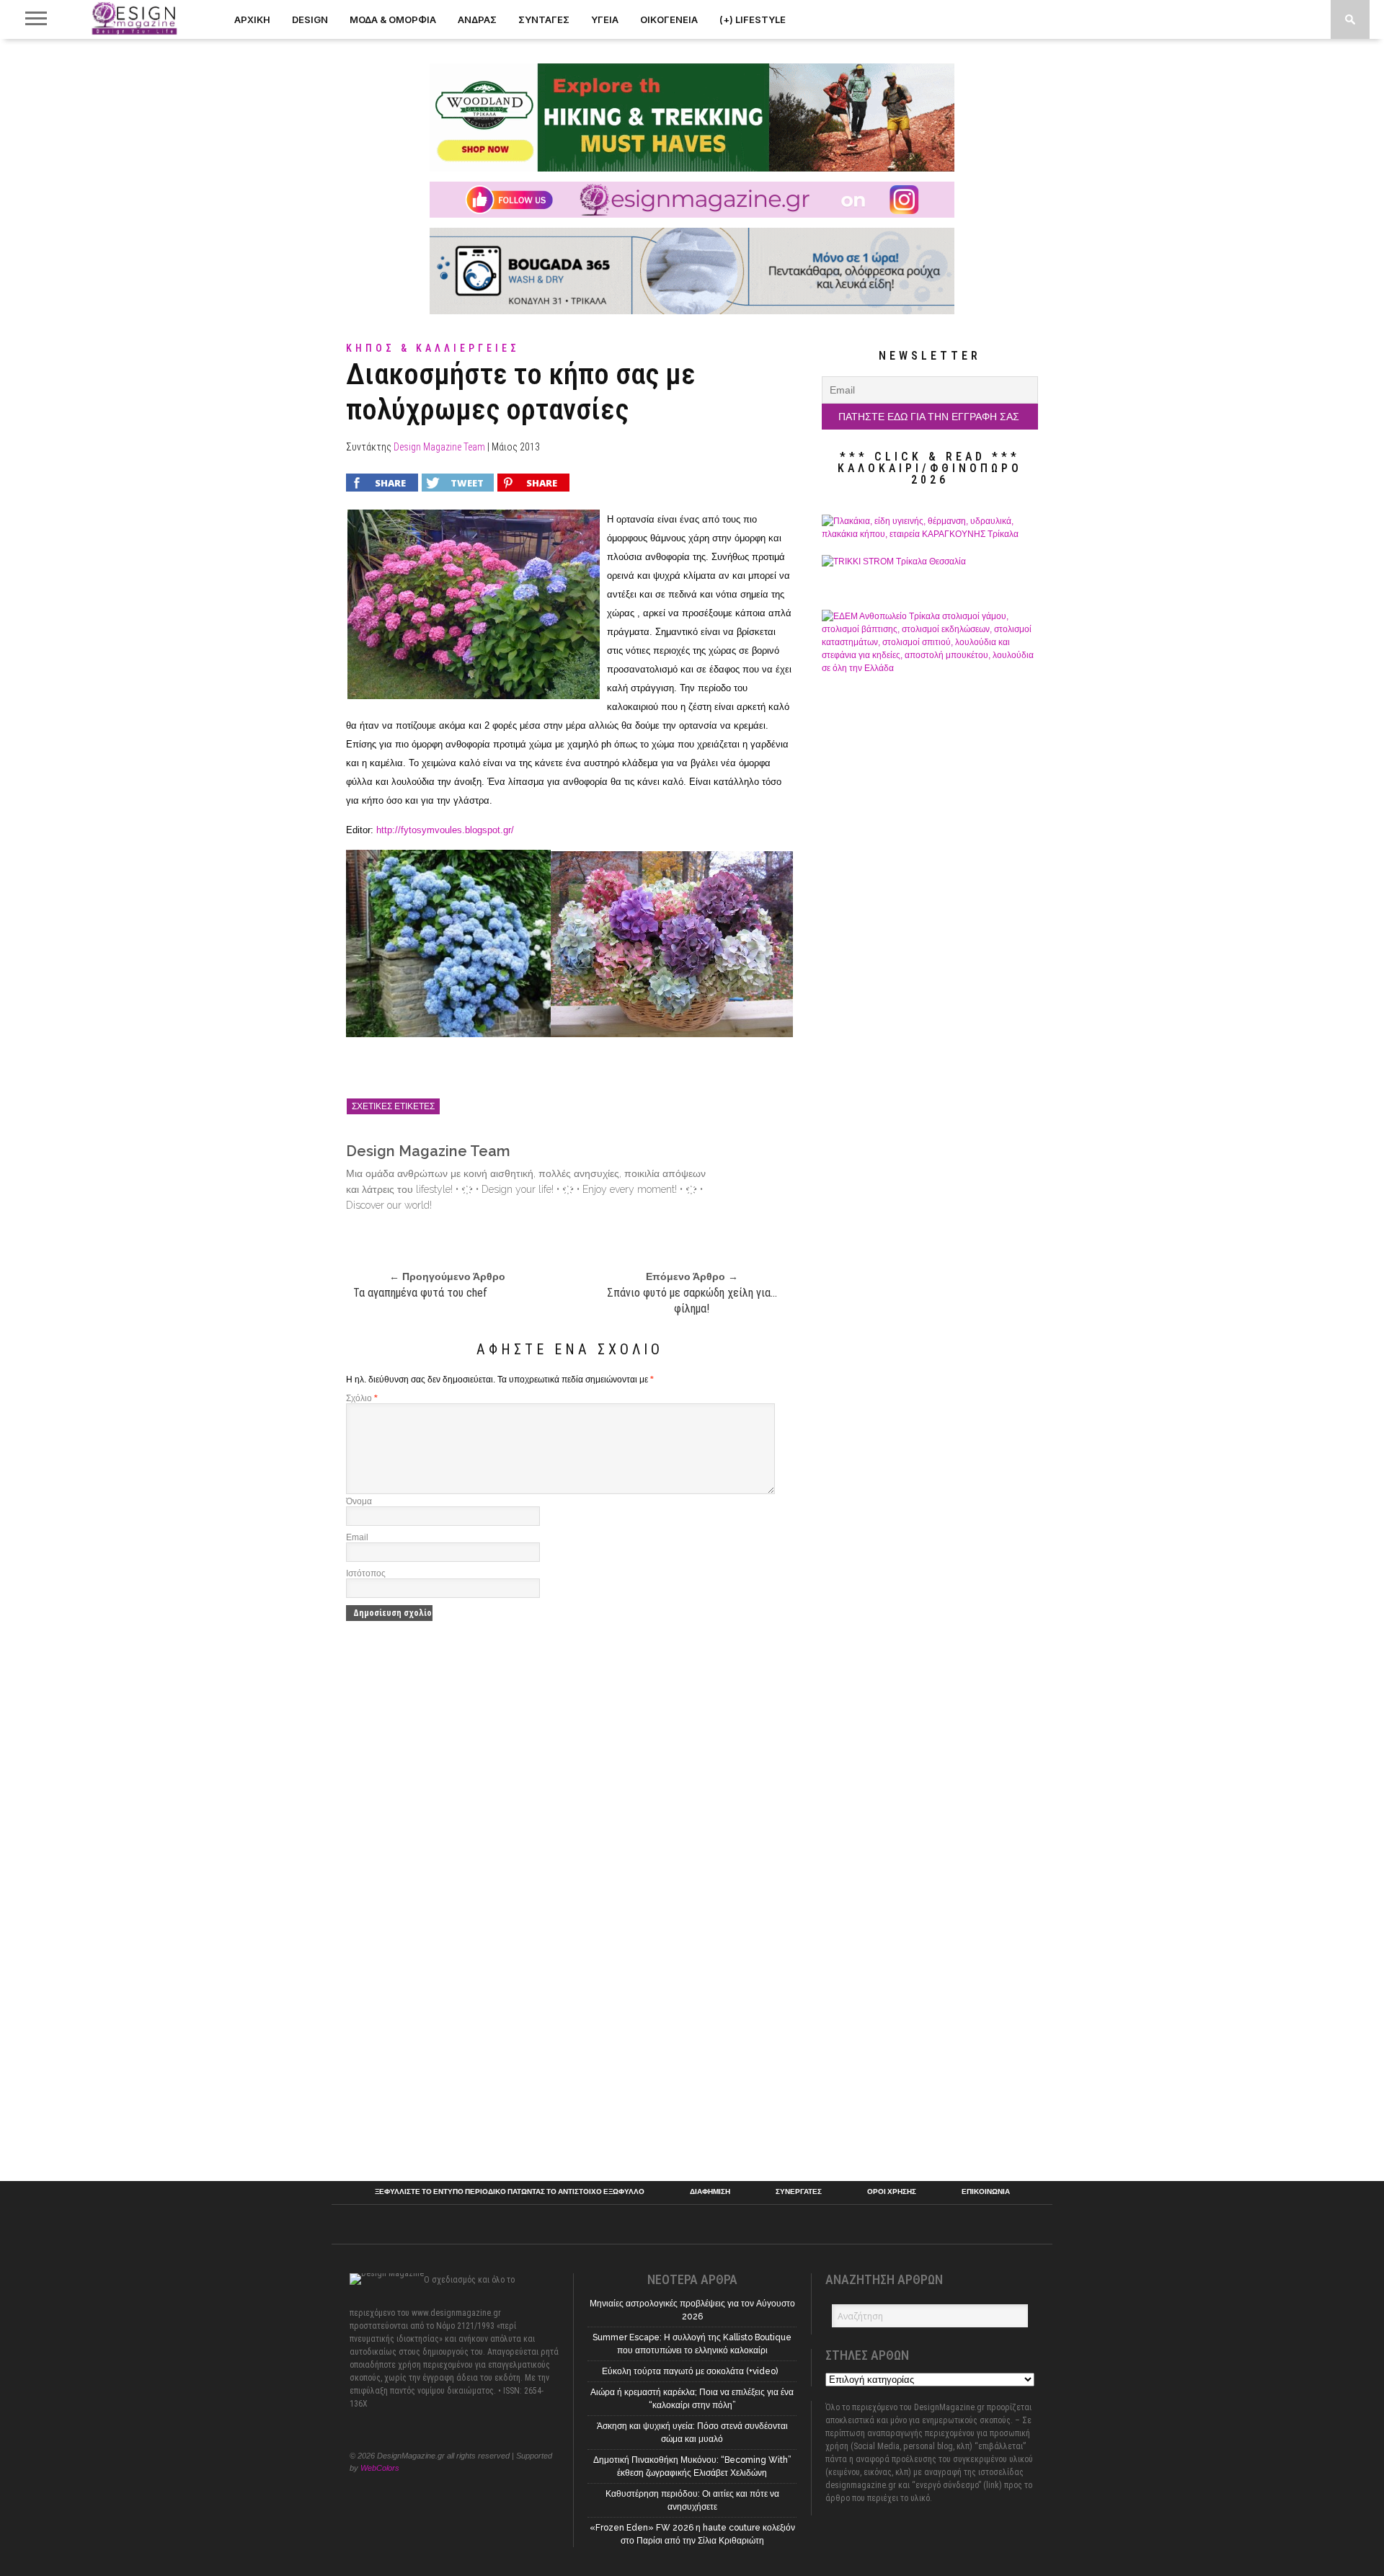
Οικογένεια (669, 19)
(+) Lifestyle (753, 19)
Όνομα (359, 1501)
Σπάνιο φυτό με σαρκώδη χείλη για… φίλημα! (692, 1301)
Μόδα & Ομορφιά (393, 19)
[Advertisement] (930, 1936)
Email (357, 1537)
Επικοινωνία (986, 2192)
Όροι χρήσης (892, 2192)
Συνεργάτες (799, 2192)
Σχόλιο (362, 1398)
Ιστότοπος (366, 1573)
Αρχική (252, 19)
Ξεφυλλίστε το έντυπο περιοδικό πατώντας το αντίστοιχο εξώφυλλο (510, 2192)
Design (310, 19)
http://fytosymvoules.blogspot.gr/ (445, 830)
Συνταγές (544, 19)
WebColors (380, 2468)
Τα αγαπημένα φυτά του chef (420, 1293)
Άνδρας (477, 19)
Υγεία (605, 19)
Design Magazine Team (439, 447)
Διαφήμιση (710, 2192)
